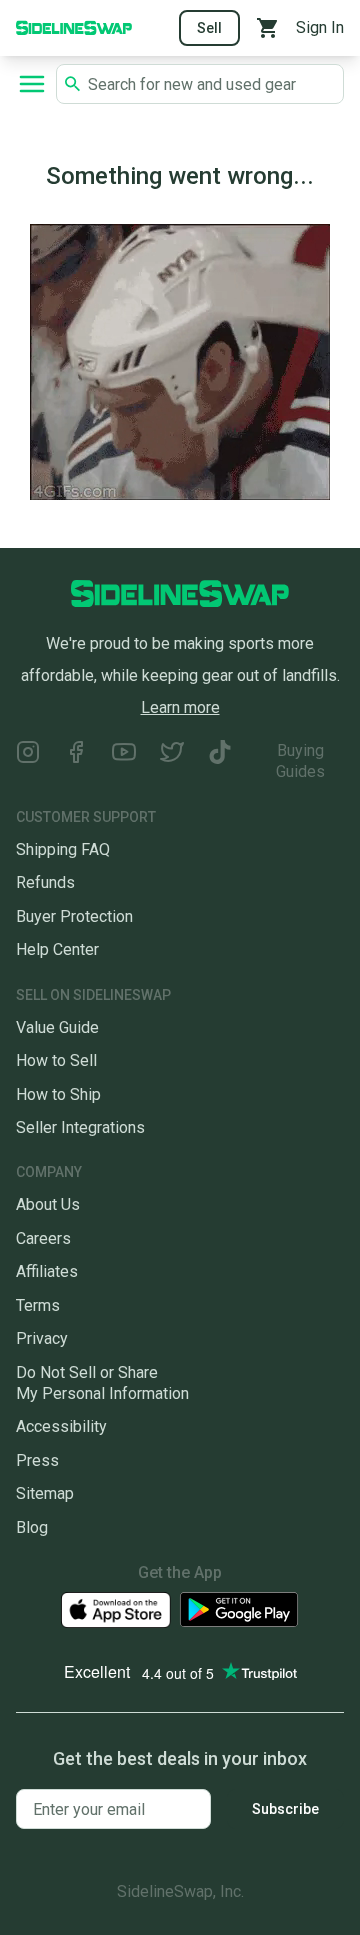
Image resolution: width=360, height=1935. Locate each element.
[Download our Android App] (239, 1609)
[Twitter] (172, 761)
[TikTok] (220, 761)
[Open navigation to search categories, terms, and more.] (32, 84)
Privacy (42, 1338)
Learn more (180, 707)
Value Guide (57, 1027)
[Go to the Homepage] (74, 26)
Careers (43, 1238)
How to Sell (56, 1060)
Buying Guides (300, 761)
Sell (209, 28)
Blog (32, 1527)
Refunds (45, 882)
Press (37, 1460)
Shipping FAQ (63, 849)
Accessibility (61, 1426)
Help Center (57, 949)
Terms (38, 1305)
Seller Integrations (80, 1127)
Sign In (320, 27)
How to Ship (58, 1094)
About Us (48, 1204)
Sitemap (45, 1493)
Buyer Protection (74, 916)
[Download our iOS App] (116, 1610)
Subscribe (285, 1809)
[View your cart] (268, 28)
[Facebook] (76, 761)
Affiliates (47, 1271)
